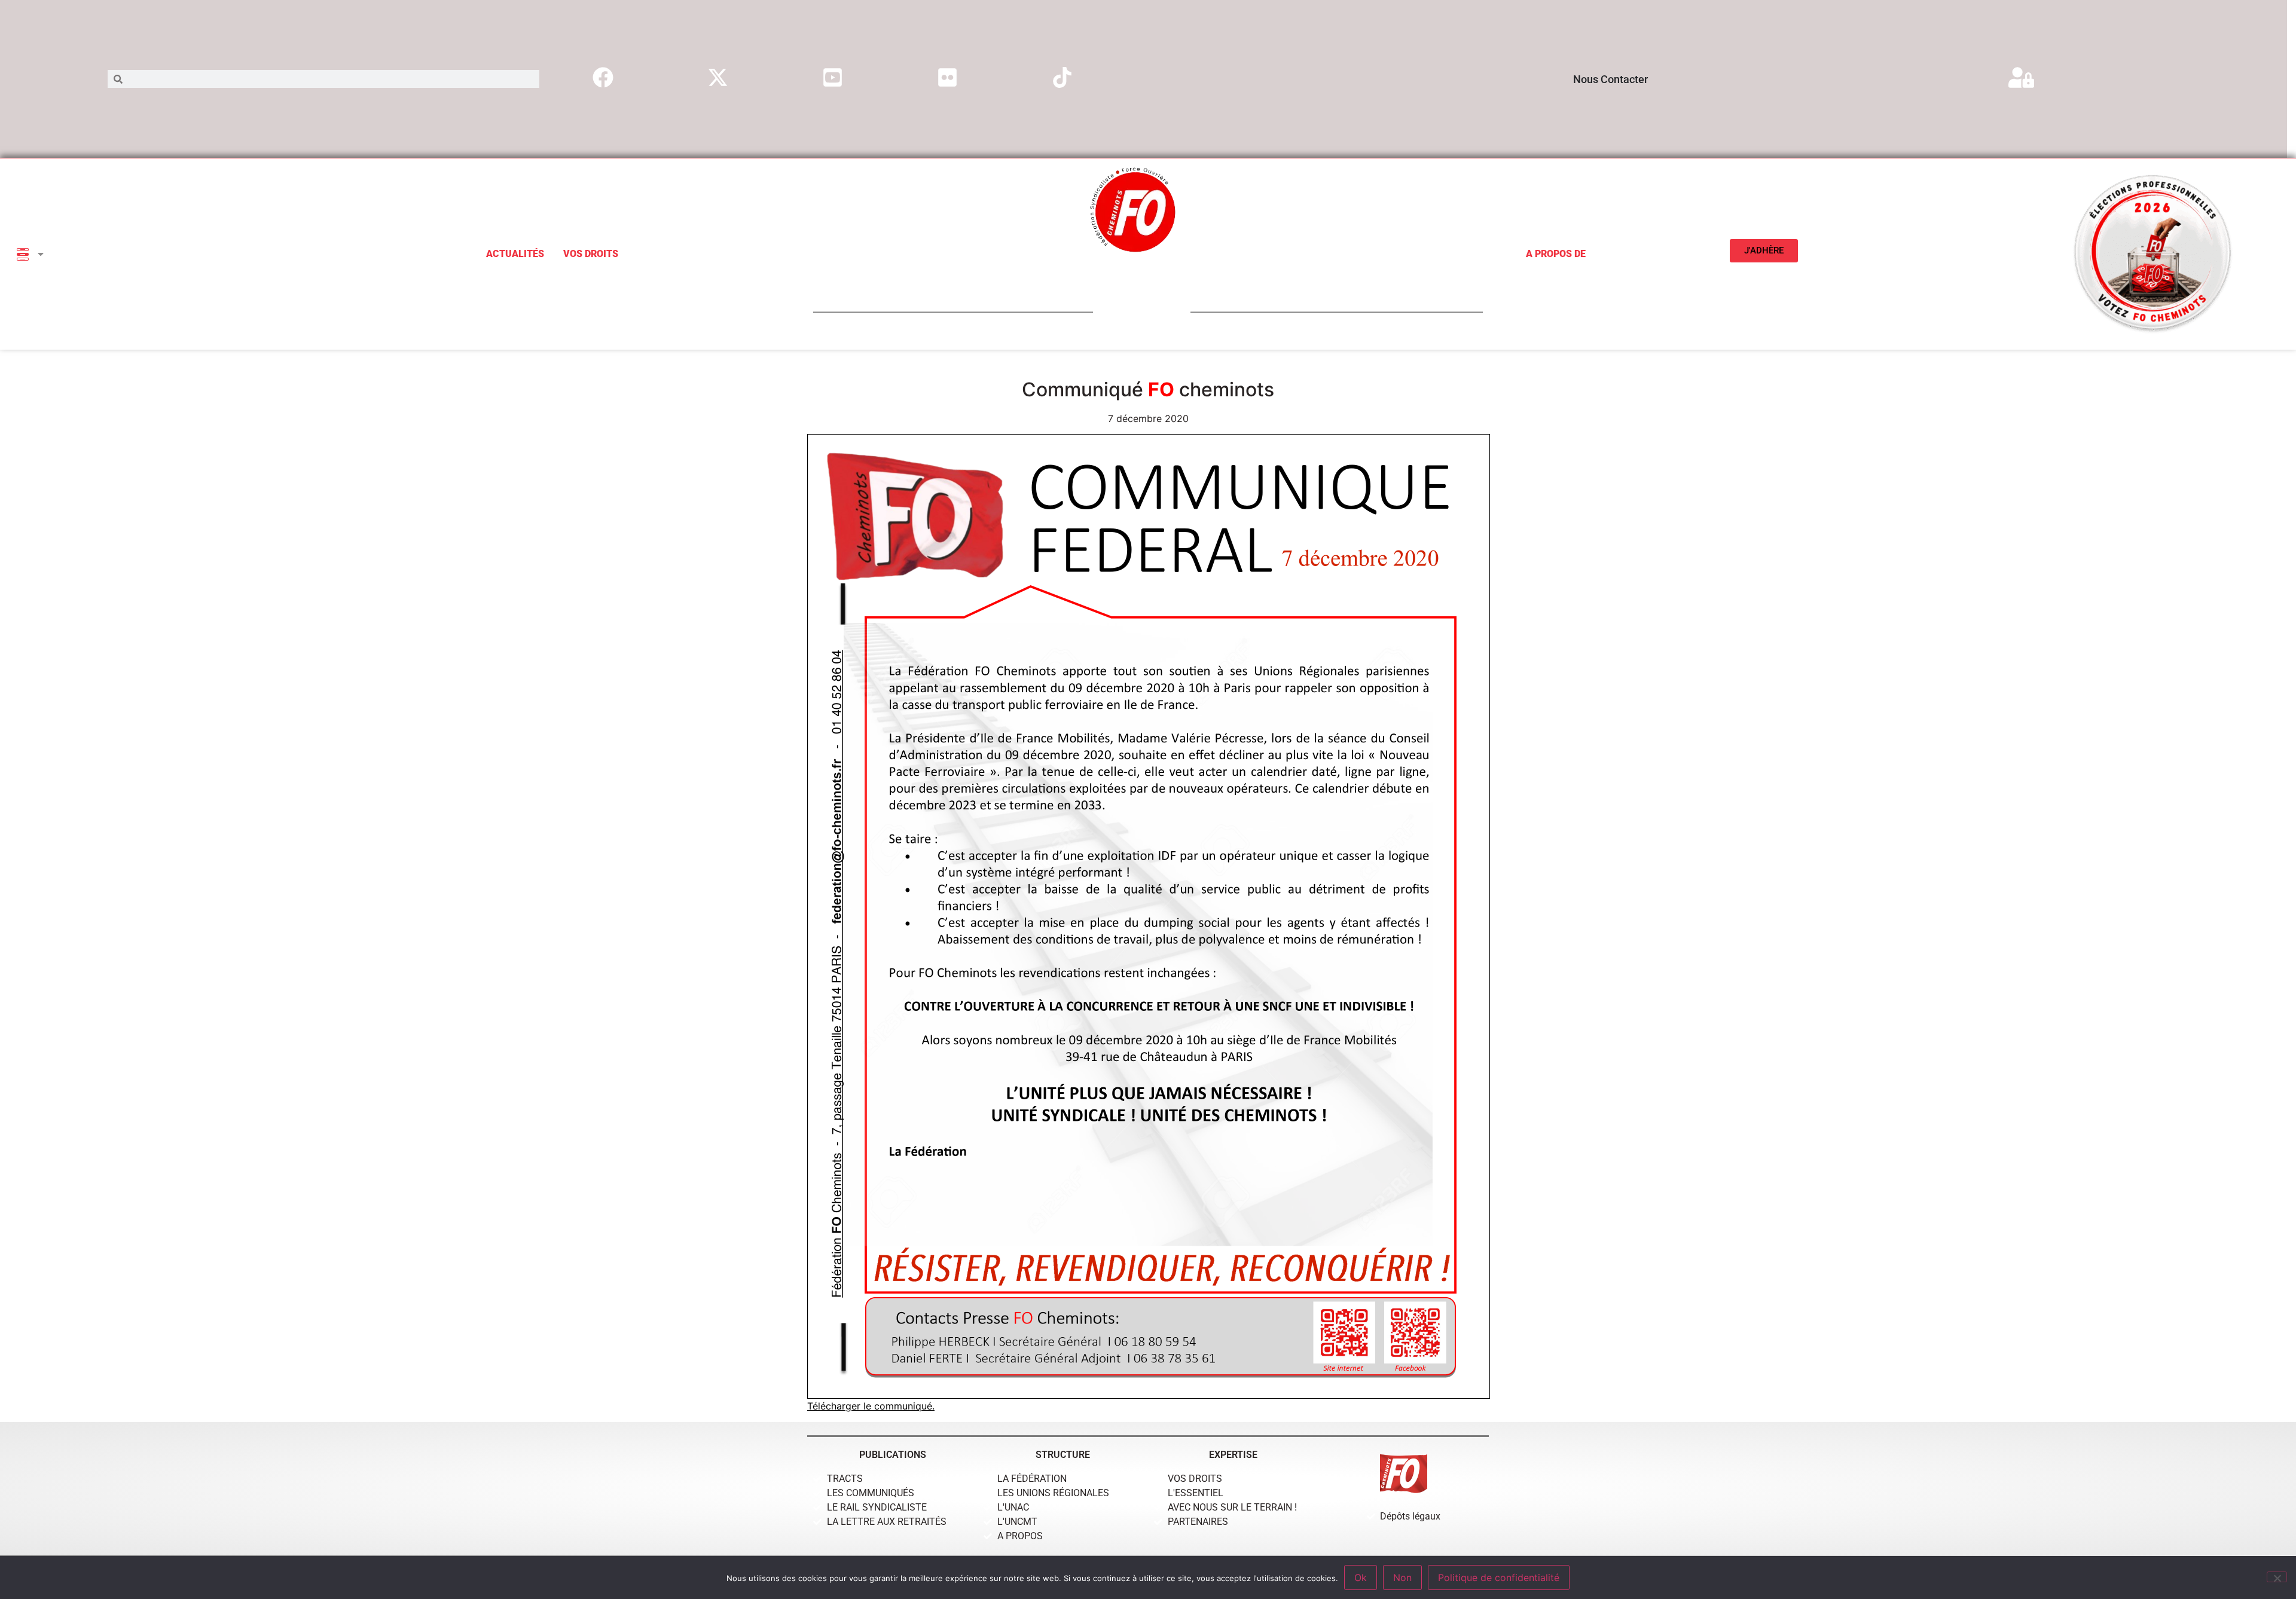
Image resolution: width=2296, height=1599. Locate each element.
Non (1402, 1577)
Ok (1361, 1577)
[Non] (2277, 1577)
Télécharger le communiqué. (871, 1406)
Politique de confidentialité (1499, 1577)
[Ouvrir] (41, 254)
